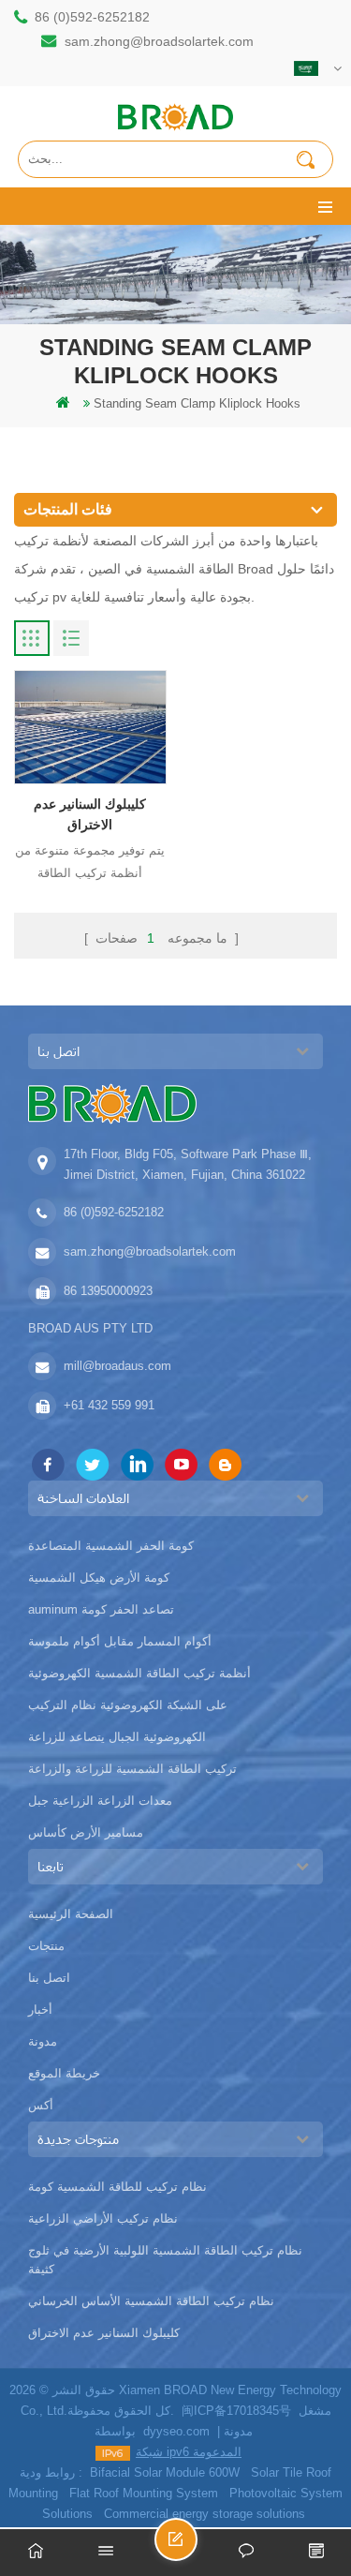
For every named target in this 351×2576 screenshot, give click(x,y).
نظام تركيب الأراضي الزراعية (103, 2219)
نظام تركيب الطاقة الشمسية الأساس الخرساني (151, 2301)
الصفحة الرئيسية (71, 1914)
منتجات (46, 1946)
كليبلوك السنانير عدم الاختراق (90, 814)
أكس (41, 2105)
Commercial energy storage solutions (205, 2514)
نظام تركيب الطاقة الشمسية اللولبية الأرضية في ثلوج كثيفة (165, 2260)
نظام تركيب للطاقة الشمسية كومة (117, 2187)
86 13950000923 (108, 1291)
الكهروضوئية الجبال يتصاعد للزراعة (117, 1737)
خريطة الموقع (64, 2073)
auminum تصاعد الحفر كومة (101, 1609)
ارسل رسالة (197, 2547)
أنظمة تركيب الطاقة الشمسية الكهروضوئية (139, 1673)
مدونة (43, 2041)
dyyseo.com (176, 2431)
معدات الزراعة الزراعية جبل (100, 1801)
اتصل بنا (49, 1978)
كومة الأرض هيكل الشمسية (99, 1578)
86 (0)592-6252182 (92, 17)
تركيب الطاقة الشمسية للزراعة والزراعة (132, 1769)
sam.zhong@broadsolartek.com (159, 41)
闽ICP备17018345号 (236, 2411)
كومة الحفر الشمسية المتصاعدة (111, 1546)
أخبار (40, 2010)
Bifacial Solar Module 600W (165, 2472)
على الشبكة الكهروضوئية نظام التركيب (128, 1705)
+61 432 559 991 (109, 1405)
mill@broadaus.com (117, 1366)
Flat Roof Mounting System (144, 2493)
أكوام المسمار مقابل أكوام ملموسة (120, 1641)
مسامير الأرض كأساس (86, 1832)
